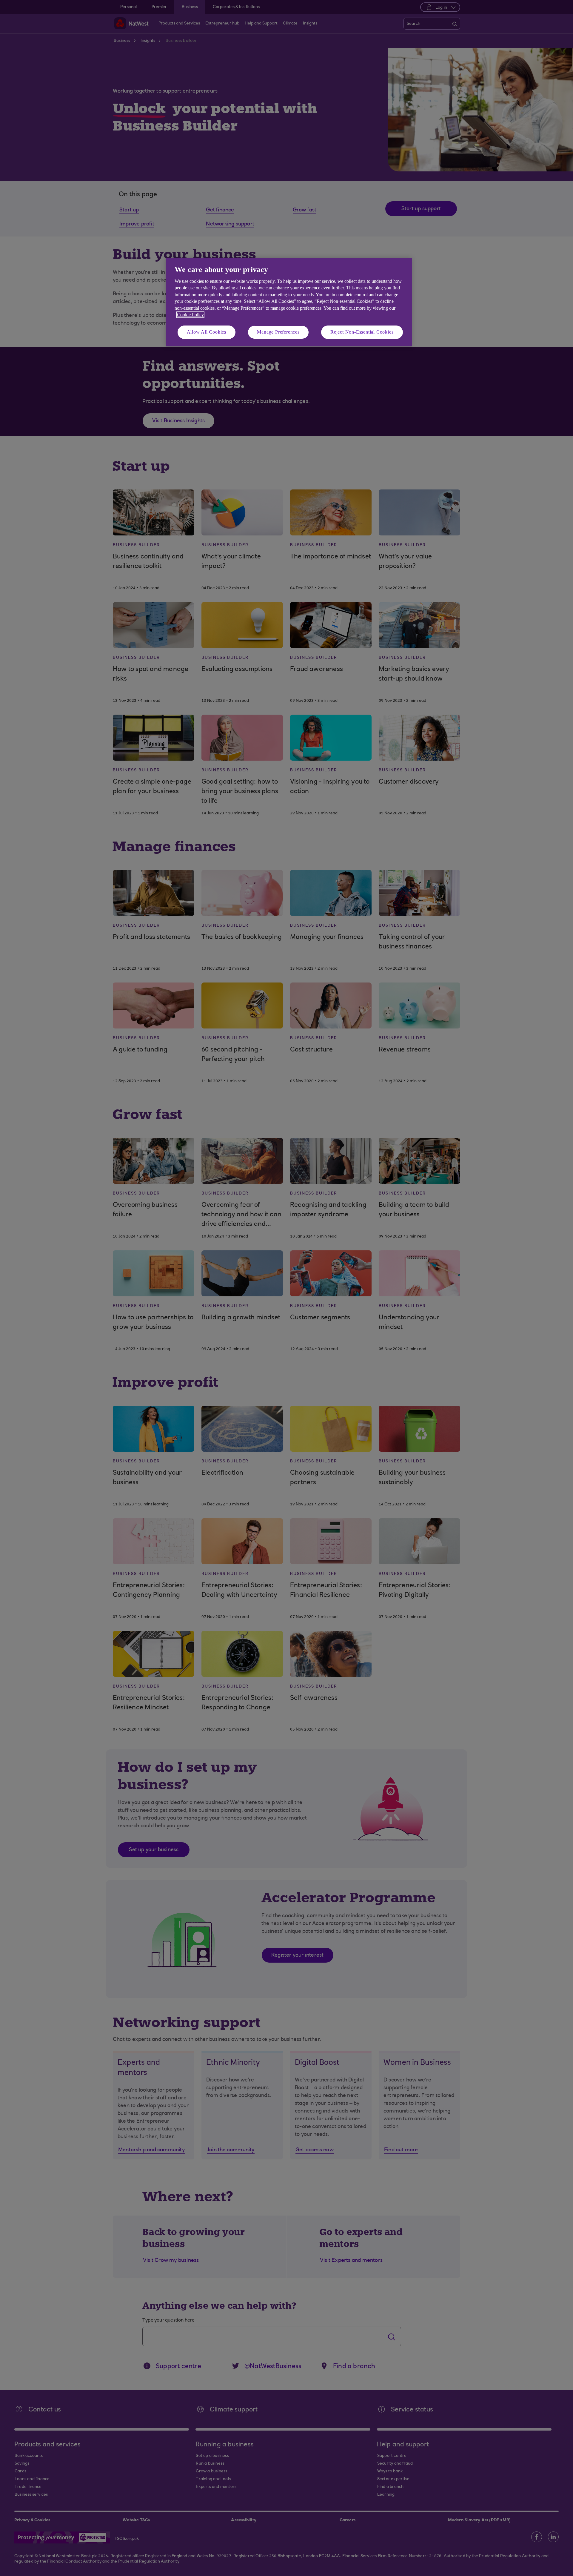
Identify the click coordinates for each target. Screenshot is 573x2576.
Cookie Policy (190, 315)
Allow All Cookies (207, 332)
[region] (289, 302)
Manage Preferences (278, 332)
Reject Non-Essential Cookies (362, 332)
